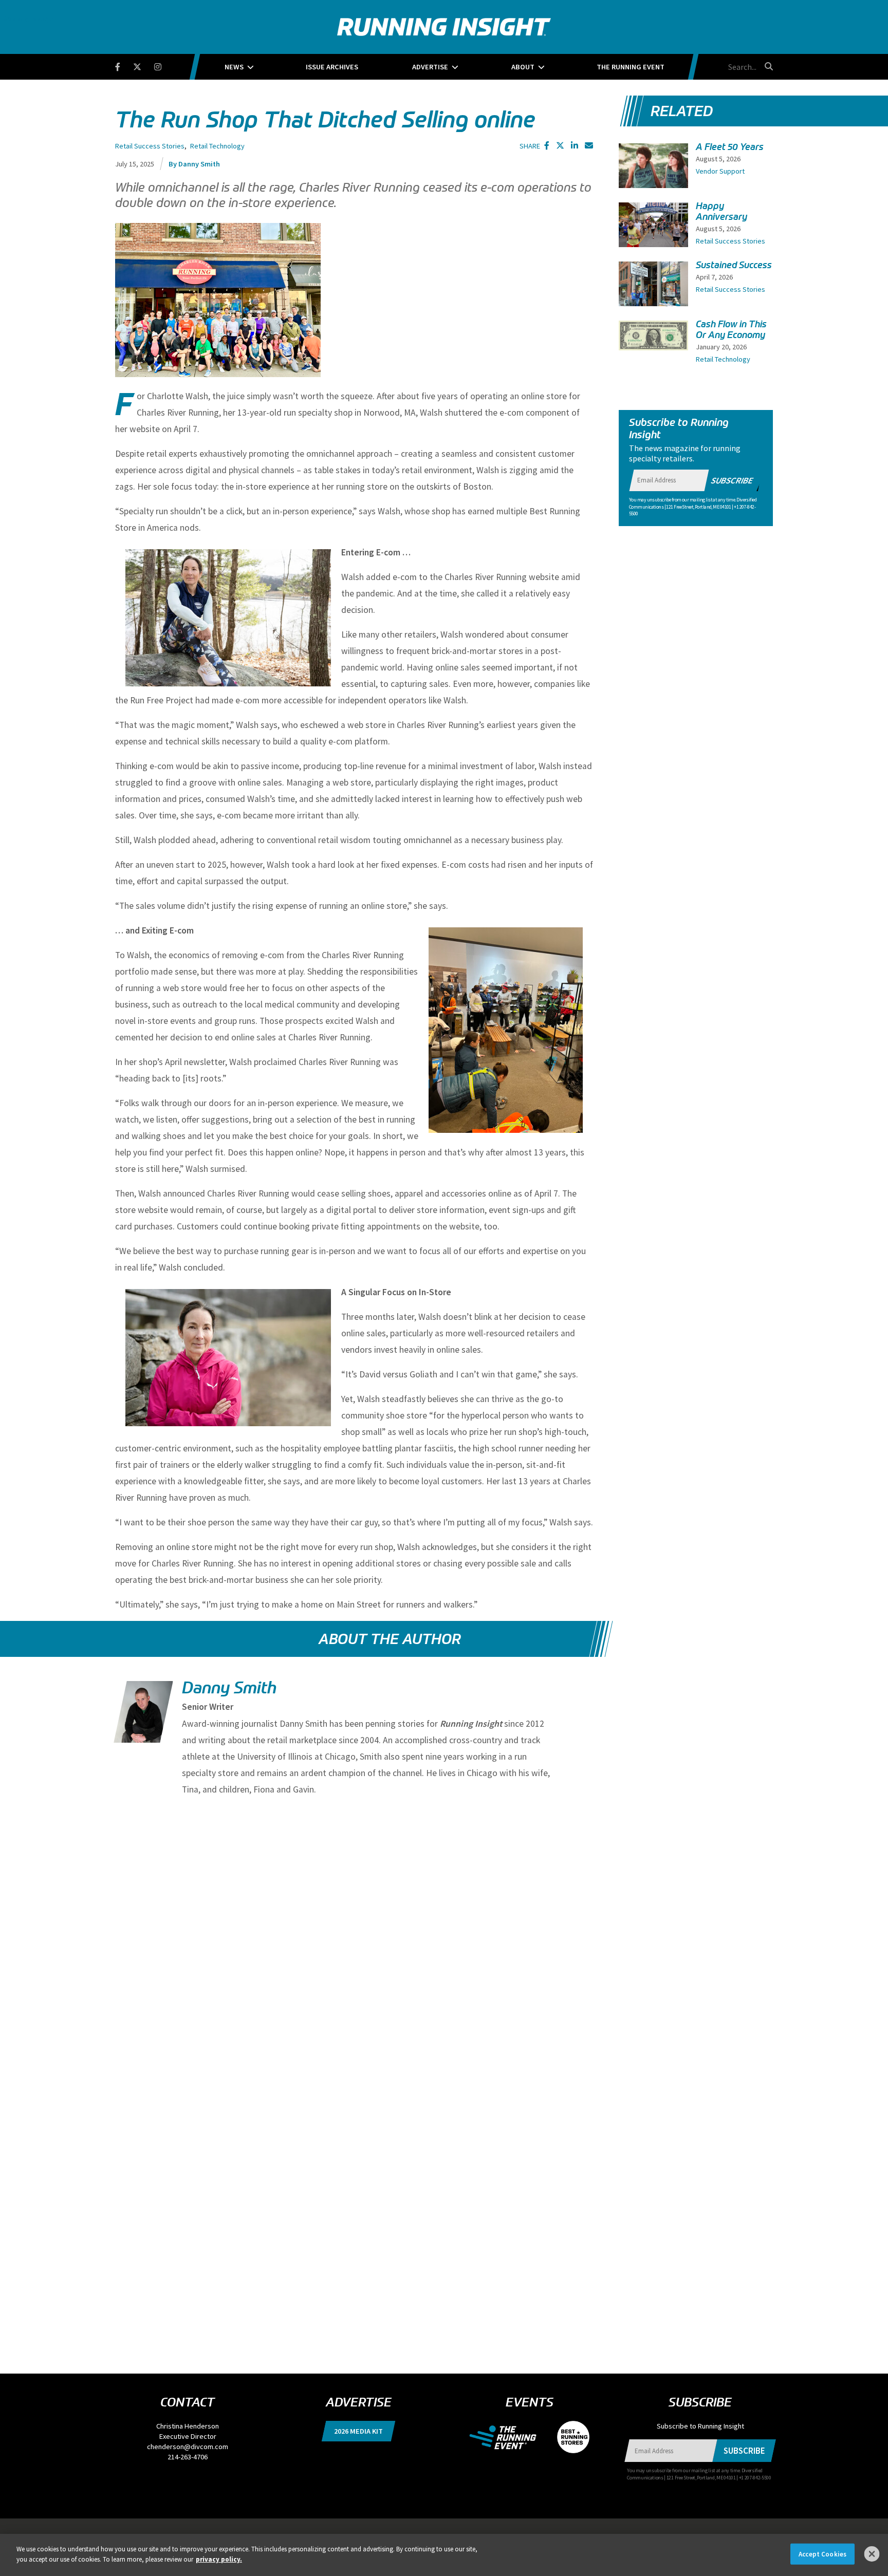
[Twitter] (144, 65)
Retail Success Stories (150, 146)
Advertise (430, 67)
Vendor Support (720, 171)
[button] (547, 145)
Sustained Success (734, 265)
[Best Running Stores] (568, 2436)
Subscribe (732, 480)
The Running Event (631, 67)
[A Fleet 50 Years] (653, 169)
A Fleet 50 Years (730, 147)
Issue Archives (332, 67)
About (523, 67)
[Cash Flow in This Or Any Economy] (653, 335)
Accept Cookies (822, 2554)
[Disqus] (354, 1939)
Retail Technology (217, 146)
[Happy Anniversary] (653, 226)
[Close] (872, 2554)
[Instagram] (164, 65)
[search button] (767, 66)
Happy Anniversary (721, 211)
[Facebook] (124, 65)
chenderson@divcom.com (188, 2447)
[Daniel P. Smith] (142, 1721)
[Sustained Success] (653, 287)
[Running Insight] (444, 27)
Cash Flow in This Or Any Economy (731, 330)
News (234, 67)
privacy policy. (219, 2559)
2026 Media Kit (358, 2431)
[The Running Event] (508, 2436)
